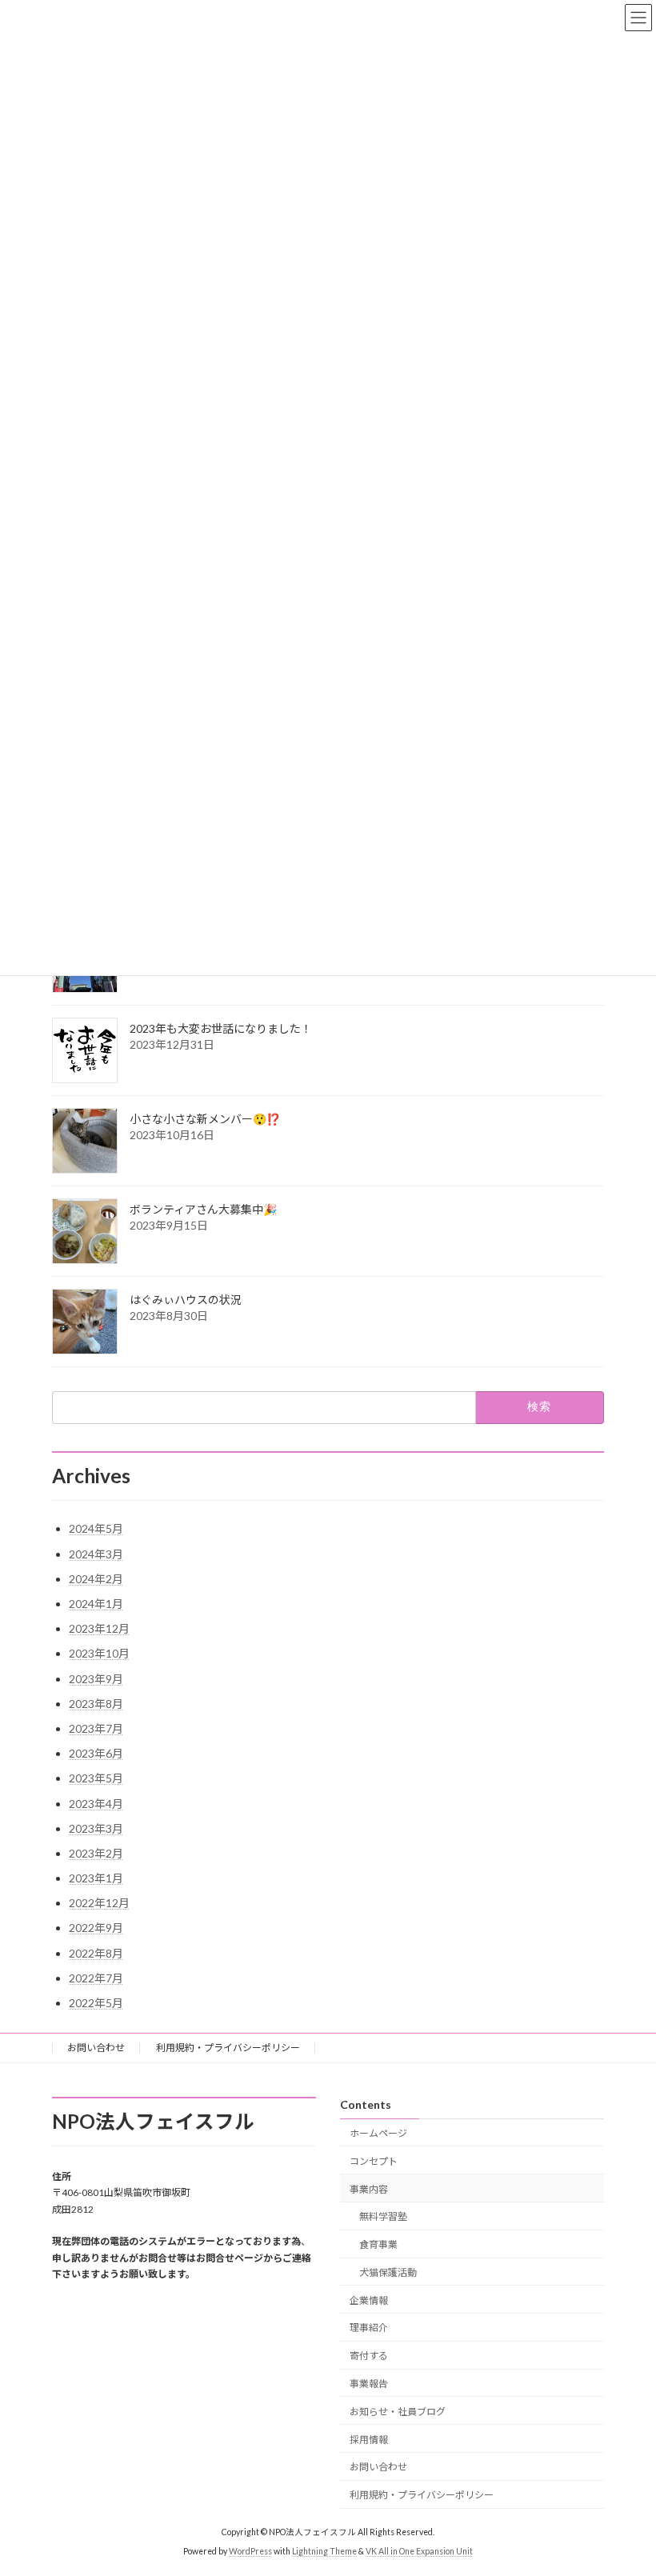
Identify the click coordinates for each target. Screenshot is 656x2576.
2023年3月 (96, 1828)
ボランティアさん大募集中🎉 (203, 1209)
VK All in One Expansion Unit (419, 2551)
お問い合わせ (96, 2048)
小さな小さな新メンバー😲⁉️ (205, 1119)
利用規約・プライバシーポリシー (228, 2048)
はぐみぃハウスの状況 (186, 1300)
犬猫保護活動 (388, 2272)
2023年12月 (99, 1628)
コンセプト (374, 2161)
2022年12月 (99, 1903)
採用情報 (369, 2440)
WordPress (250, 2551)
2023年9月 (96, 1679)
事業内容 (369, 2189)
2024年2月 (96, 1579)
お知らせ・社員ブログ (398, 2412)
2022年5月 (96, 2003)
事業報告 (369, 2384)
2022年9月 (96, 1928)
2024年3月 (96, 1554)
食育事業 (378, 2244)
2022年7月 (96, 1978)
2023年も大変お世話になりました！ (221, 1028)
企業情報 (369, 2300)
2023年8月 (96, 1704)
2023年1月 (96, 1878)
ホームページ (378, 2133)
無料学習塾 (383, 2216)
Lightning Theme (324, 2551)
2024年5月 (96, 1528)
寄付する (369, 2356)
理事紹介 (369, 2328)
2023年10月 (99, 1653)
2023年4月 (96, 1804)
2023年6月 (96, 1753)
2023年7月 (96, 1728)
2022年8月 (96, 1953)
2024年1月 (96, 1604)
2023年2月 (96, 1853)
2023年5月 (96, 1778)
